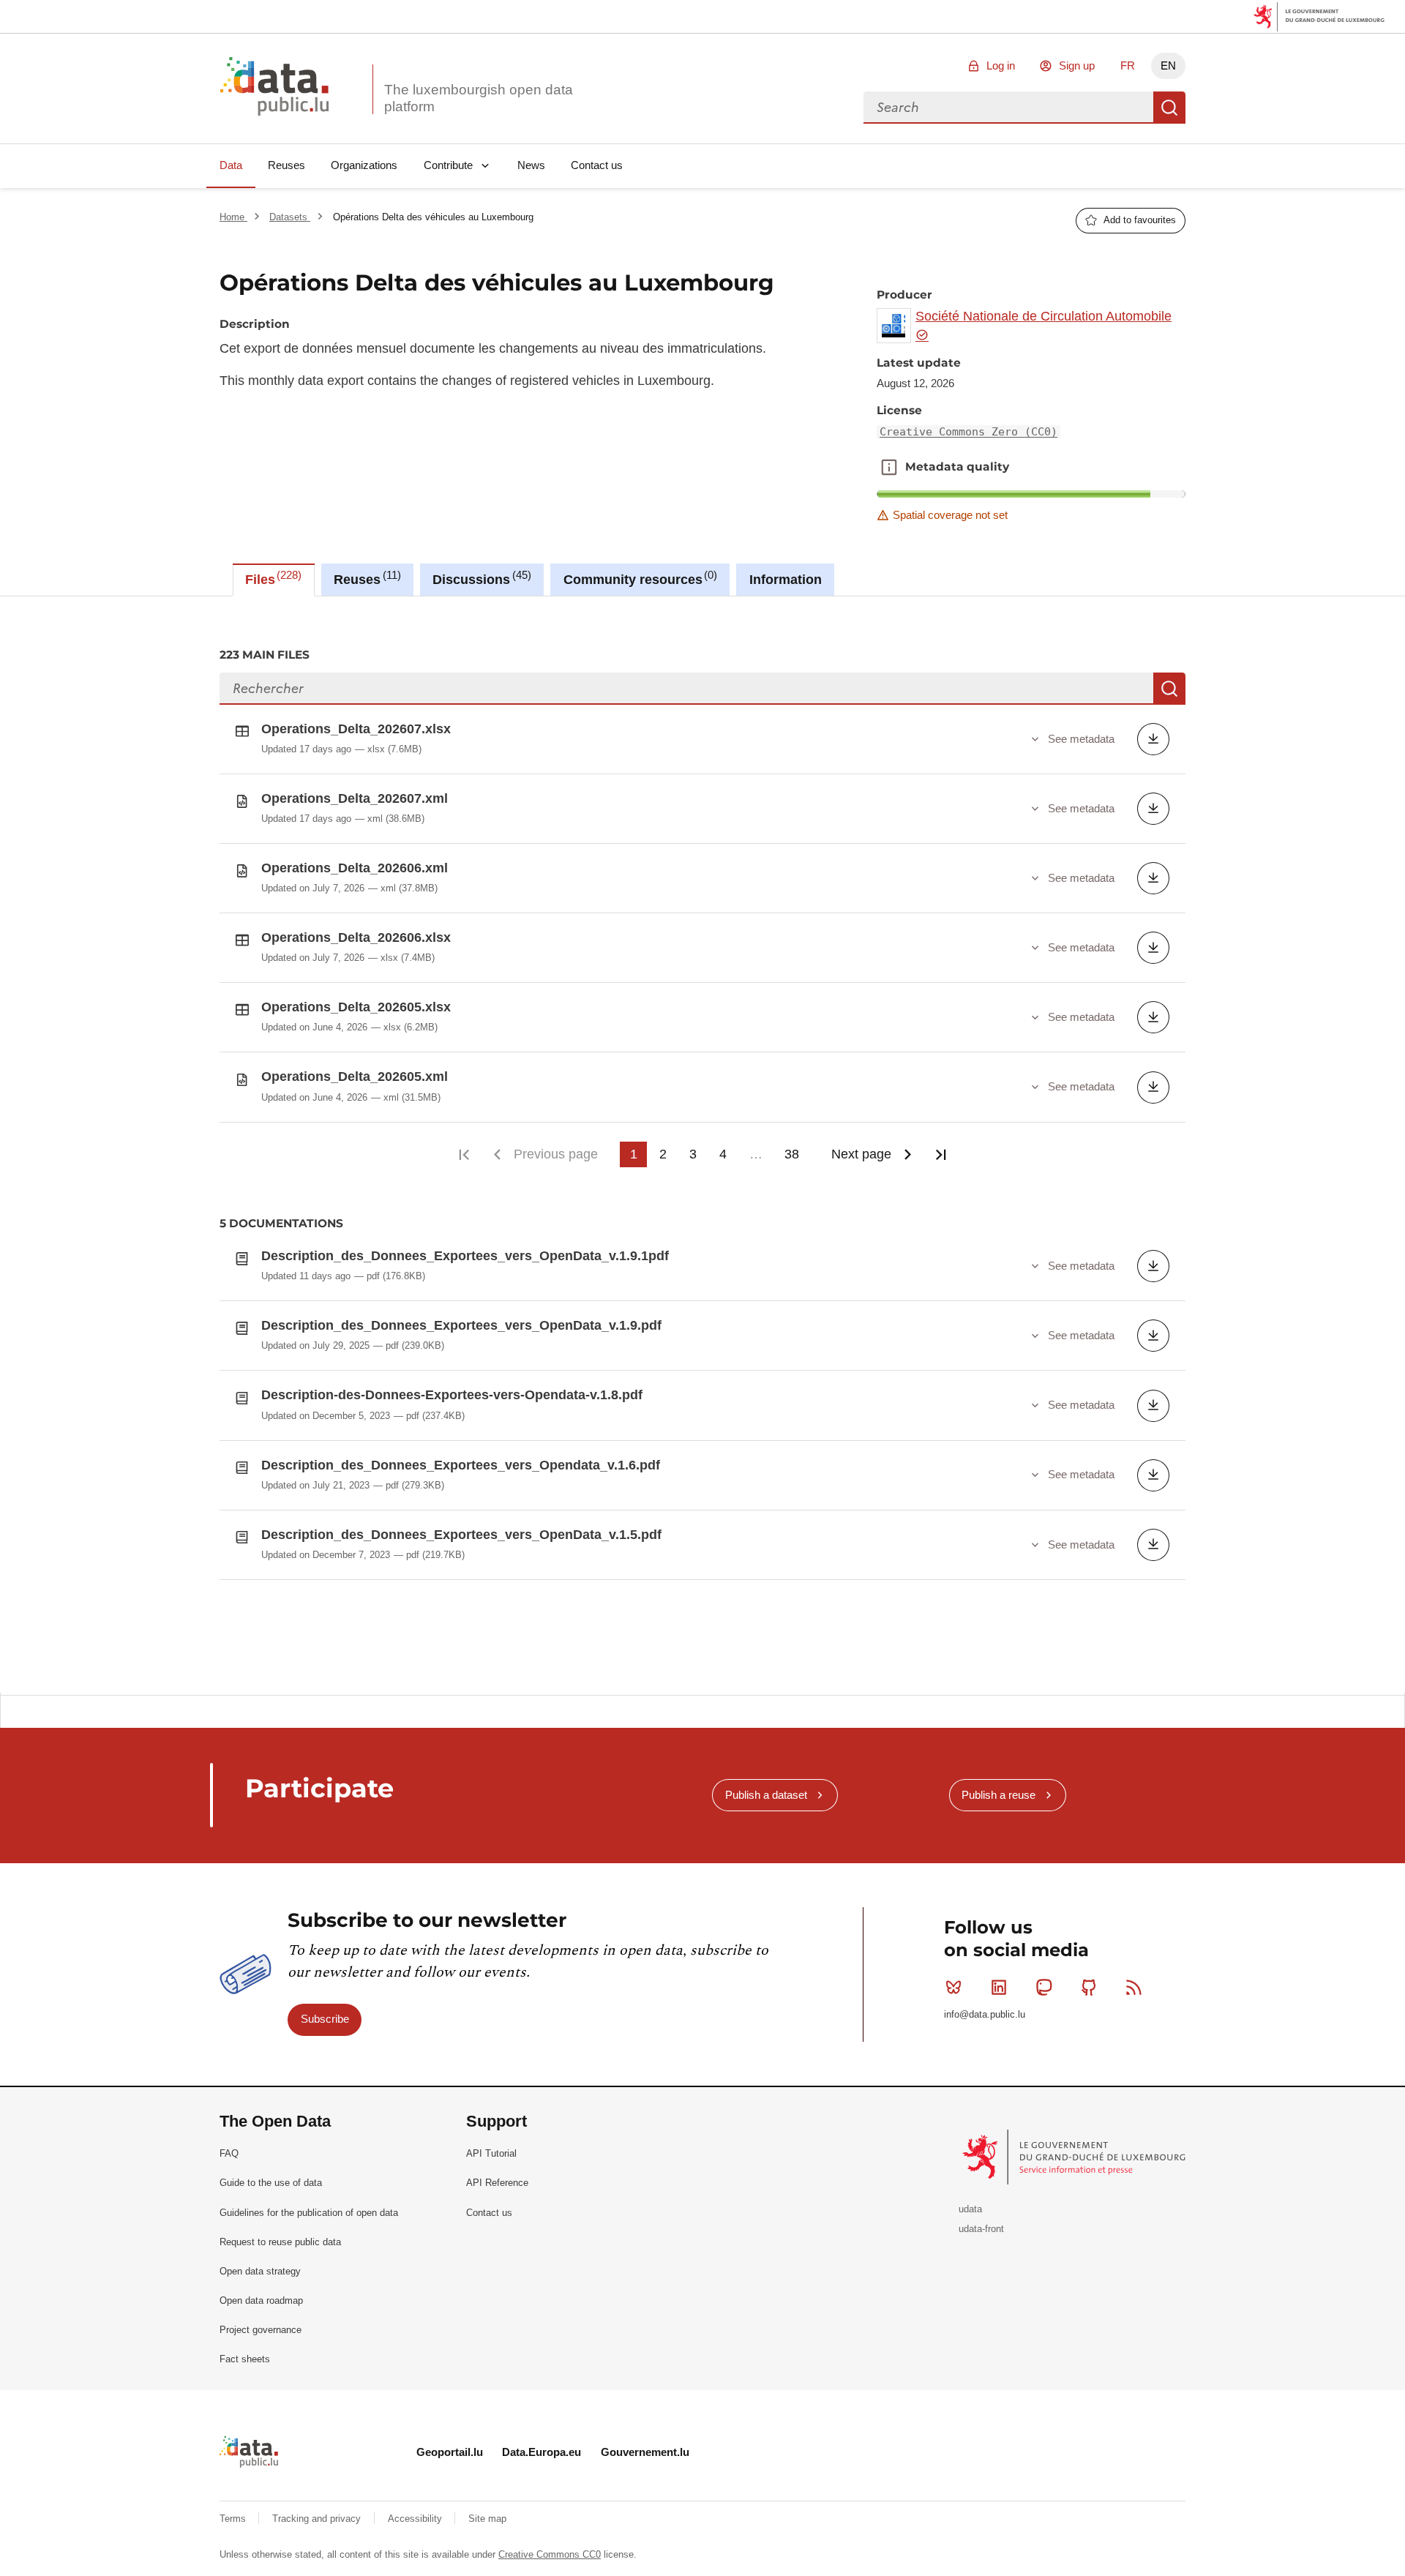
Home (233, 217)
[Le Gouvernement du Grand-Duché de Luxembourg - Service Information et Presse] (1075, 2156)
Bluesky (953, 1988)
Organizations (364, 165)
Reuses (286, 165)
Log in (1001, 65)
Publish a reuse (999, 1795)
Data (231, 165)
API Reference (497, 2183)
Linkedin (999, 1988)
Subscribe (325, 2019)
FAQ (229, 2153)
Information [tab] (786, 580)
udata (970, 2209)
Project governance (261, 2330)
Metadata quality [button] (889, 467)
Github (1089, 1988)
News (531, 165)
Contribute (448, 165)
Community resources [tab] (638, 578)
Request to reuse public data (280, 2242)
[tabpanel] (702, 1145)
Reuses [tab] (365, 578)
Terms (234, 2519)
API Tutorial (491, 2153)
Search (1169, 108)
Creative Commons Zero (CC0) (968, 432)
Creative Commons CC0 (550, 2554)
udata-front (981, 2229)
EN (1168, 65)
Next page (861, 1154)
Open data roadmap (261, 2300)
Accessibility (416, 2519)
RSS (1134, 1988)
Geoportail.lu (450, 2452)
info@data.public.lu (985, 2014)
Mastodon (1044, 1988)
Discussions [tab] (480, 578)
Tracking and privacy (318, 2519)
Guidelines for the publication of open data (309, 2213)
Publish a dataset (766, 1795)
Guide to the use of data (271, 2183)
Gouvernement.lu (645, 2452)
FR (1128, 65)
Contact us (597, 165)
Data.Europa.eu (542, 2452)
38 (792, 1154)
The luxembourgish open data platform (479, 98)
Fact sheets (245, 2359)
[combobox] (1008, 108)
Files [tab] (271, 578)
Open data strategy (260, 2271)
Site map (487, 2519)
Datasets (290, 217)
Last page (941, 1154)
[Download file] (1153, 739)
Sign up (1077, 65)
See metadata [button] (1081, 739)
